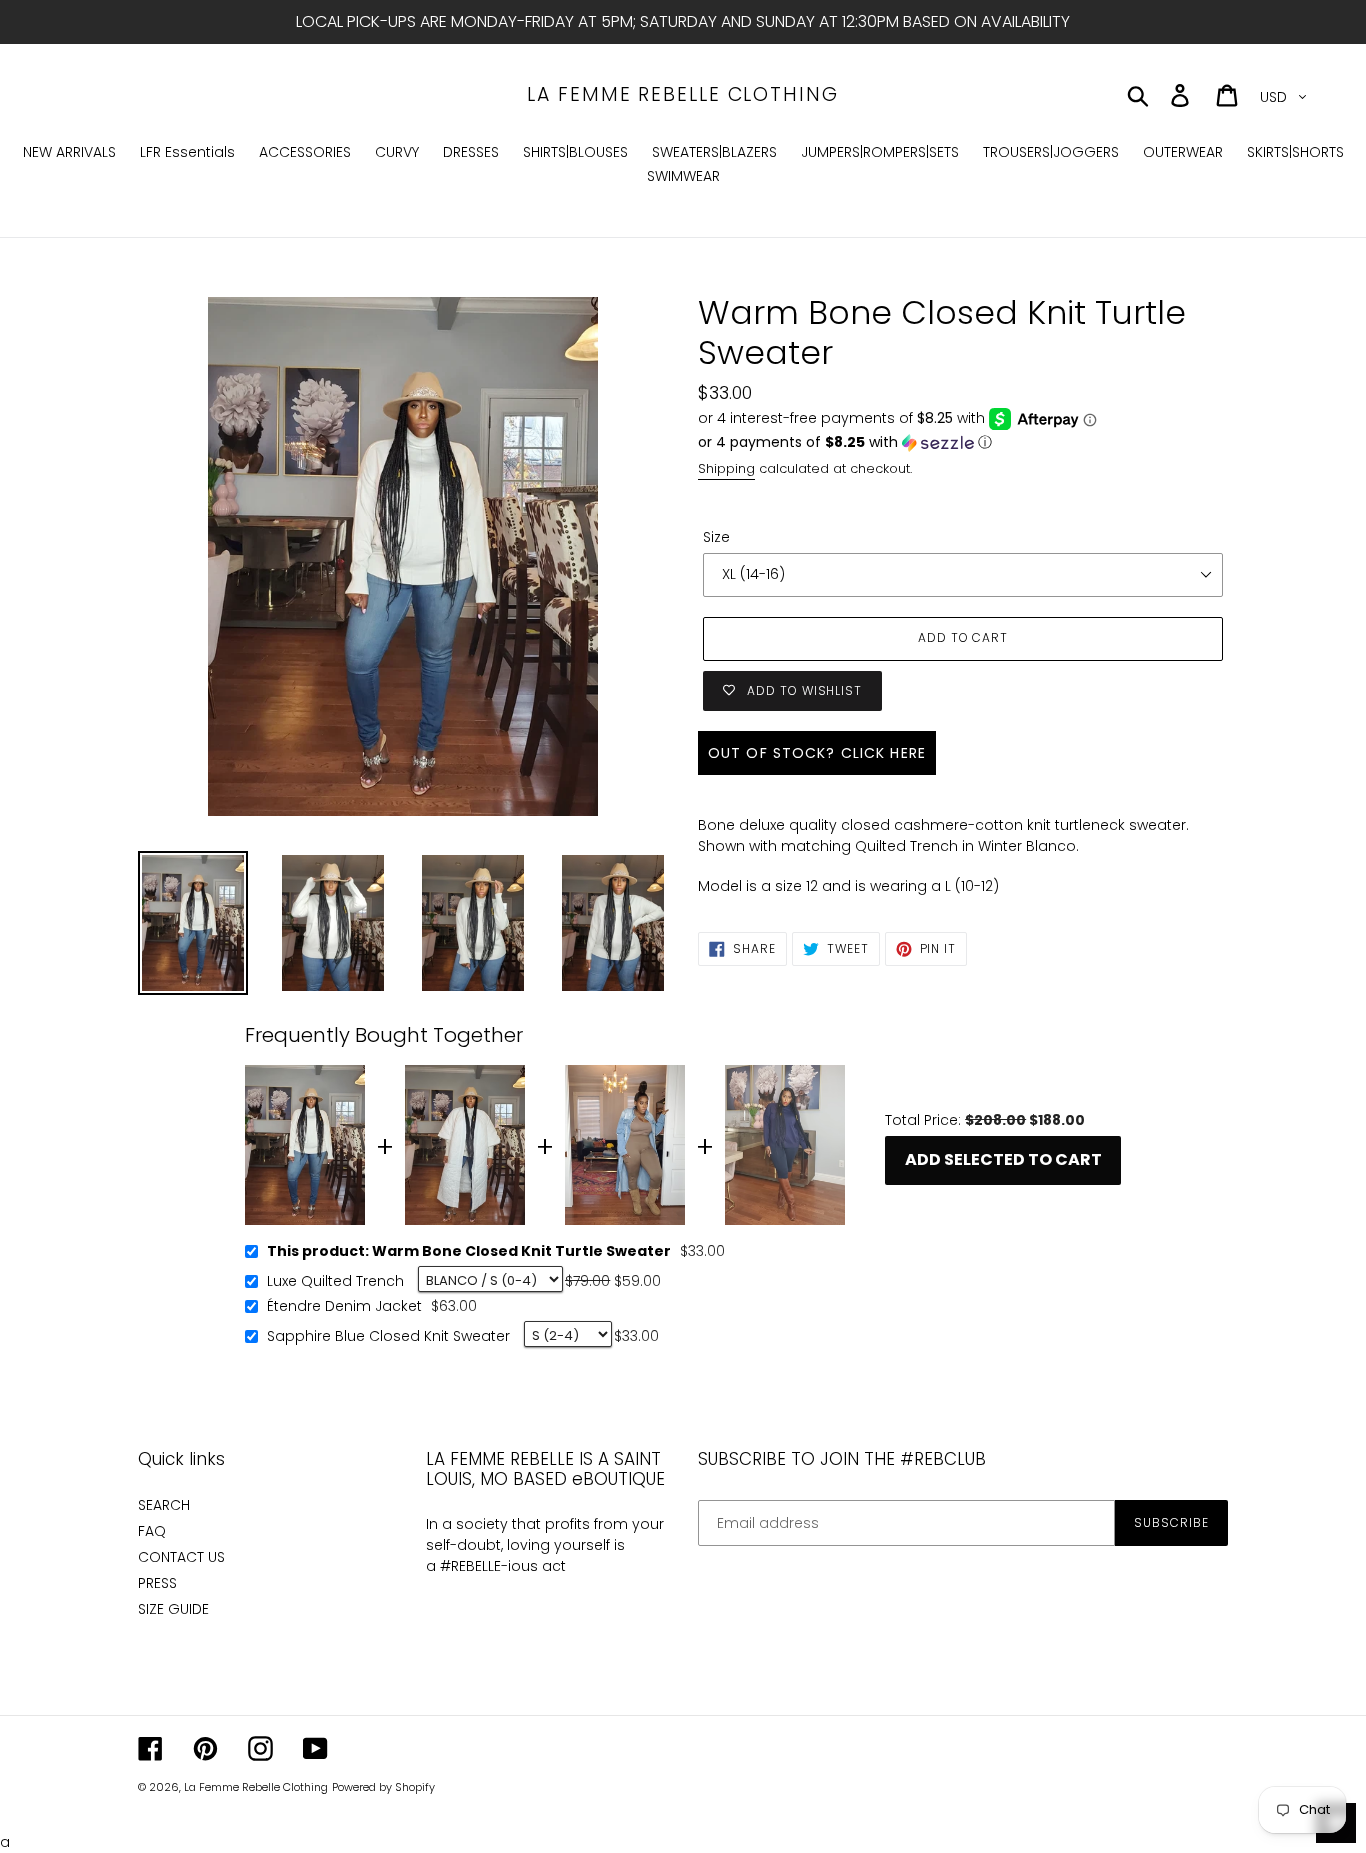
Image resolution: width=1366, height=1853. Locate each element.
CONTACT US (181, 1557)
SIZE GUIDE (173, 1609)
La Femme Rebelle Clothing (683, 95)
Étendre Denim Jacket (344, 1307)
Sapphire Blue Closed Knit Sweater (388, 1337)
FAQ (152, 1531)
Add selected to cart (1003, 1159)
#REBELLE (470, 1566)
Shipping (726, 468)
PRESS (157, 1583)
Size (716, 537)
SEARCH (164, 1505)
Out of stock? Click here (817, 753)
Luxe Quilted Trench (335, 1282)
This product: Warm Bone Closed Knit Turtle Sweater (469, 1252)
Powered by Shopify (383, 1787)
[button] (963, 442)
